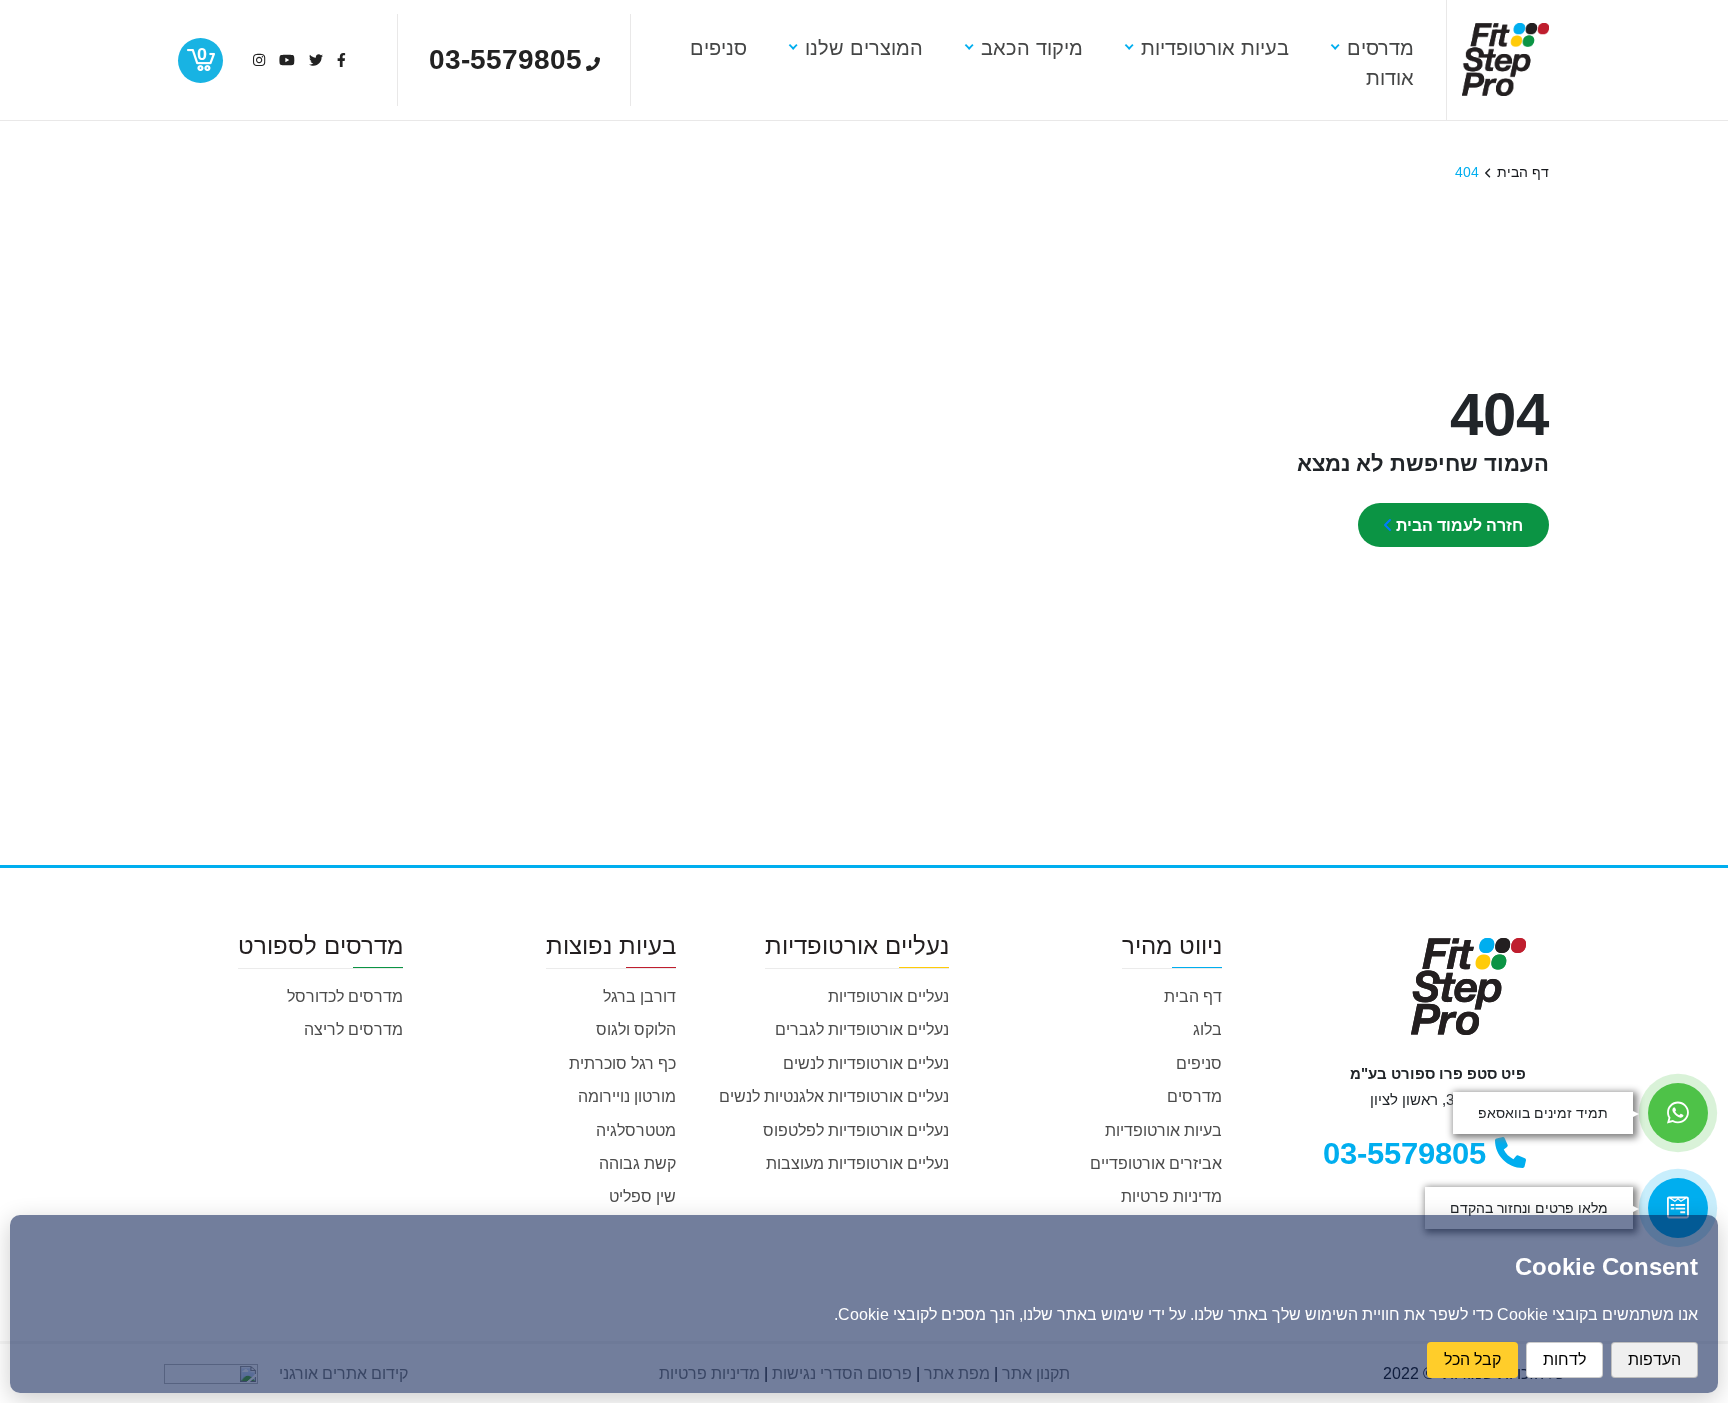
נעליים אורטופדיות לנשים (866, 1063)
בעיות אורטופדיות (1163, 1130)
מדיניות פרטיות (1171, 1196)
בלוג (1207, 1029)
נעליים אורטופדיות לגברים (862, 1029)
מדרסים (1194, 1096)
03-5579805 (1409, 1153)
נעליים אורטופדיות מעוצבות (857, 1163)
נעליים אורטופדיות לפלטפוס (856, 1130)
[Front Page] (1505, 58)
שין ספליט (642, 1196)
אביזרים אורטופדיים (1156, 1163)
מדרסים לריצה (353, 1029)
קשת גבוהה (637, 1163)
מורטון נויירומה (627, 1096)
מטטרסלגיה (636, 1130)
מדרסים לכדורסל (345, 996)
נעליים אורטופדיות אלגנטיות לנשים (834, 1096)
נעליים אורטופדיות (888, 996)
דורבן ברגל (639, 996)
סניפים (1199, 1063)
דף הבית (1193, 996)
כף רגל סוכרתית (622, 1063)
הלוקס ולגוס (636, 1029)
